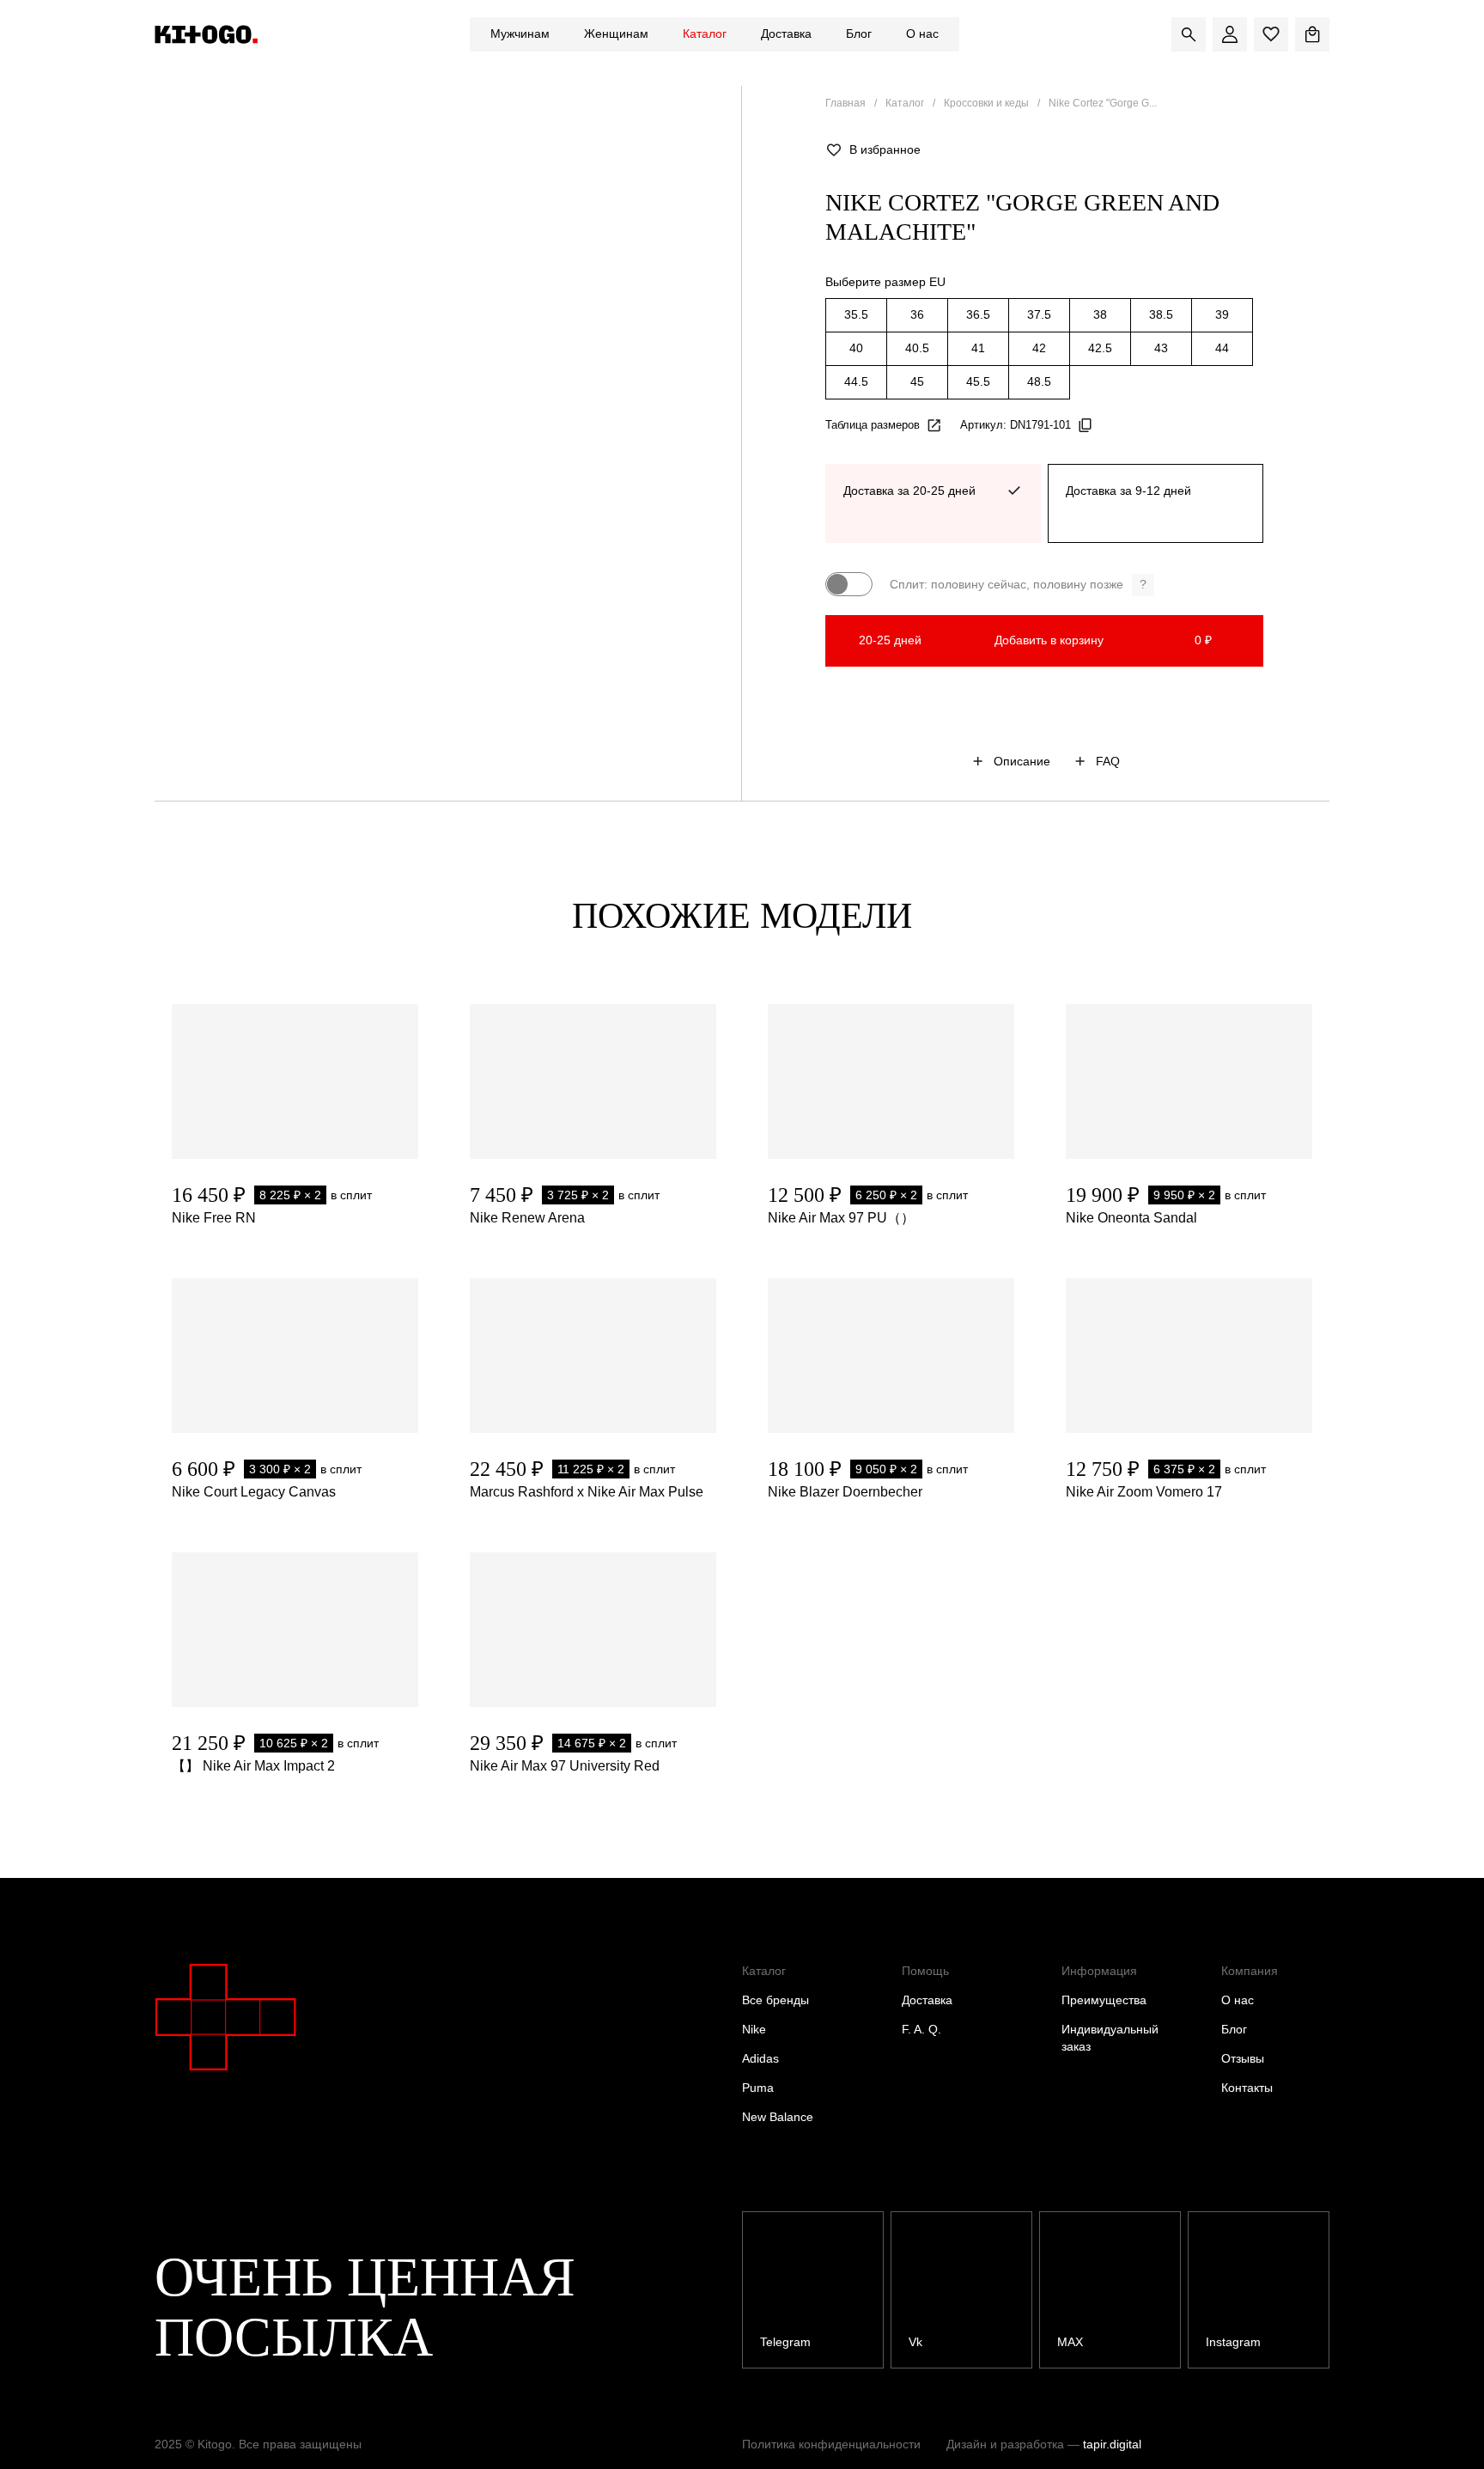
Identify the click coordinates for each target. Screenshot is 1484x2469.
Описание (1022, 761)
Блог (859, 34)
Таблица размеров (873, 425)
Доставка (786, 34)
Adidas (760, 2058)
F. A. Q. (921, 2029)
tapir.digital (1112, 2444)
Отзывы (1243, 2058)
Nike (754, 2029)
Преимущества (1104, 2000)
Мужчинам (520, 34)
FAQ (1108, 761)
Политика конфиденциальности (831, 2444)
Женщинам (616, 34)
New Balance (778, 2117)
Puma (758, 2088)
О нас (922, 34)
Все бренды (775, 2000)
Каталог (705, 34)
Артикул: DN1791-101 (1016, 425)
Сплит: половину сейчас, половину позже (1018, 584)
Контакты (1247, 2088)
